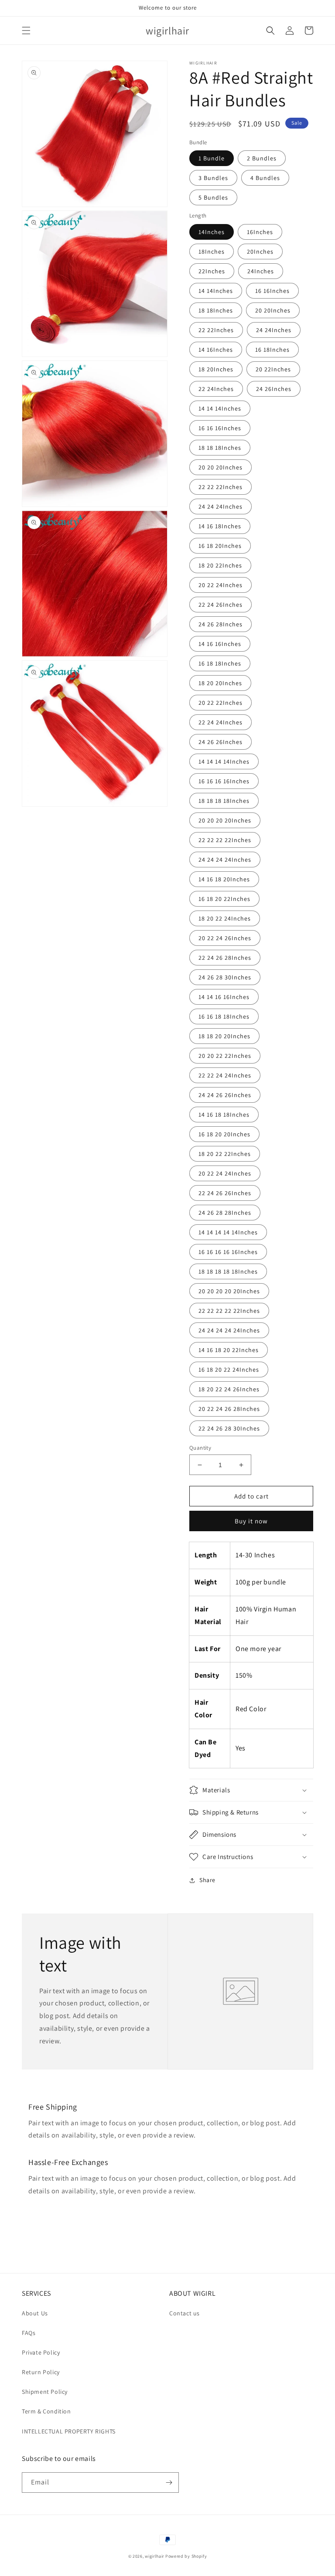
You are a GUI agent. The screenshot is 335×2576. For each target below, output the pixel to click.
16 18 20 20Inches (224, 1134)
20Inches (260, 251)
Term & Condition (46, 2411)
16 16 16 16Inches (224, 781)
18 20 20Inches (220, 683)
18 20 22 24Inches (225, 918)
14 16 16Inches (220, 644)
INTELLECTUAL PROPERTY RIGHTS (69, 2431)
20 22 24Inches (220, 585)
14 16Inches (216, 350)
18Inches (212, 251)
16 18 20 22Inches (224, 899)
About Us (35, 2313)
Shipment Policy (45, 2392)
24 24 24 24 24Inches (229, 1330)
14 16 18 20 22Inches (229, 1350)
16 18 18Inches (220, 663)
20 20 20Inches (220, 467)
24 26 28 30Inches (225, 977)
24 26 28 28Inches (225, 1213)
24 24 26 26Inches (225, 1095)
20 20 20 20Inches (225, 820)
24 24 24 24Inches (225, 860)
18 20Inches (216, 369)
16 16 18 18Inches (224, 1016)
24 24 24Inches (220, 506)
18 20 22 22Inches (225, 1154)
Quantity (200, 1448)
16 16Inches (272, 291)
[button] (26, 31)
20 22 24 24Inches (225, 1173)
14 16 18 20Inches (224, 879)
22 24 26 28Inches (225, 958)
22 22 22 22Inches (225, 840)
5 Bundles (213, 197)
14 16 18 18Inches (224, 1115)
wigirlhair (154, 2556)
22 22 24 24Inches (225, 1075)
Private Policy (41, 2352)
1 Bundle (212, 158)
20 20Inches (273, 310)
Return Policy (41, 2372)
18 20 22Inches (220, 565)
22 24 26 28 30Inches (229, 1428)
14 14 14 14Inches (224, 761)
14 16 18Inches (220, 526)
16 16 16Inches (220, 428)
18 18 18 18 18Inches (228, 1271)
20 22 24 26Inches (225, 938)
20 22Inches (273, 369)
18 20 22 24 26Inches (229, 1389)
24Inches (261, 271)
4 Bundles (265, 178)
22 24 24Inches (220, 722)
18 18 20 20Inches (224, 1036)
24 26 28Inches (220, 624)
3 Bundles (213, 178)
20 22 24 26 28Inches (229, 1409)
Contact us (185, 2313)
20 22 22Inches (220, 703)
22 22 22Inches (220, 487)
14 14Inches (216, 291)
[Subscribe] (169, 2483)
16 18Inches (272, 350)
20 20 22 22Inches (225, 1056)
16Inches (260, 232)
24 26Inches (274, 389)
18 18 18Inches (220, 448)
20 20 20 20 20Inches (229, 1291)
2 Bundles (262, 158)
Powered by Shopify (186, 2556)
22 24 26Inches (220, 605)
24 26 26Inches (220, 742)
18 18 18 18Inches (224, 801)
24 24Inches (274, 330)
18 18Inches (216, 310)
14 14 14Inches (220, 408)
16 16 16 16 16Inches (228, 1252)
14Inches (212, 232)
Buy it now (251, 1521)
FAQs (29, 2333)
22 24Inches (216, 389)
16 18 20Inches (220, 546)
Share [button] (207, 1880)
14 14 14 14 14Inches (228, 1232)
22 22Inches (216, 330)
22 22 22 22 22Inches (229, 1311)
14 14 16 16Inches (224, 997)
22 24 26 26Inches (225, 1193)
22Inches (212, 271)
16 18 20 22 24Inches (229, 1370)
